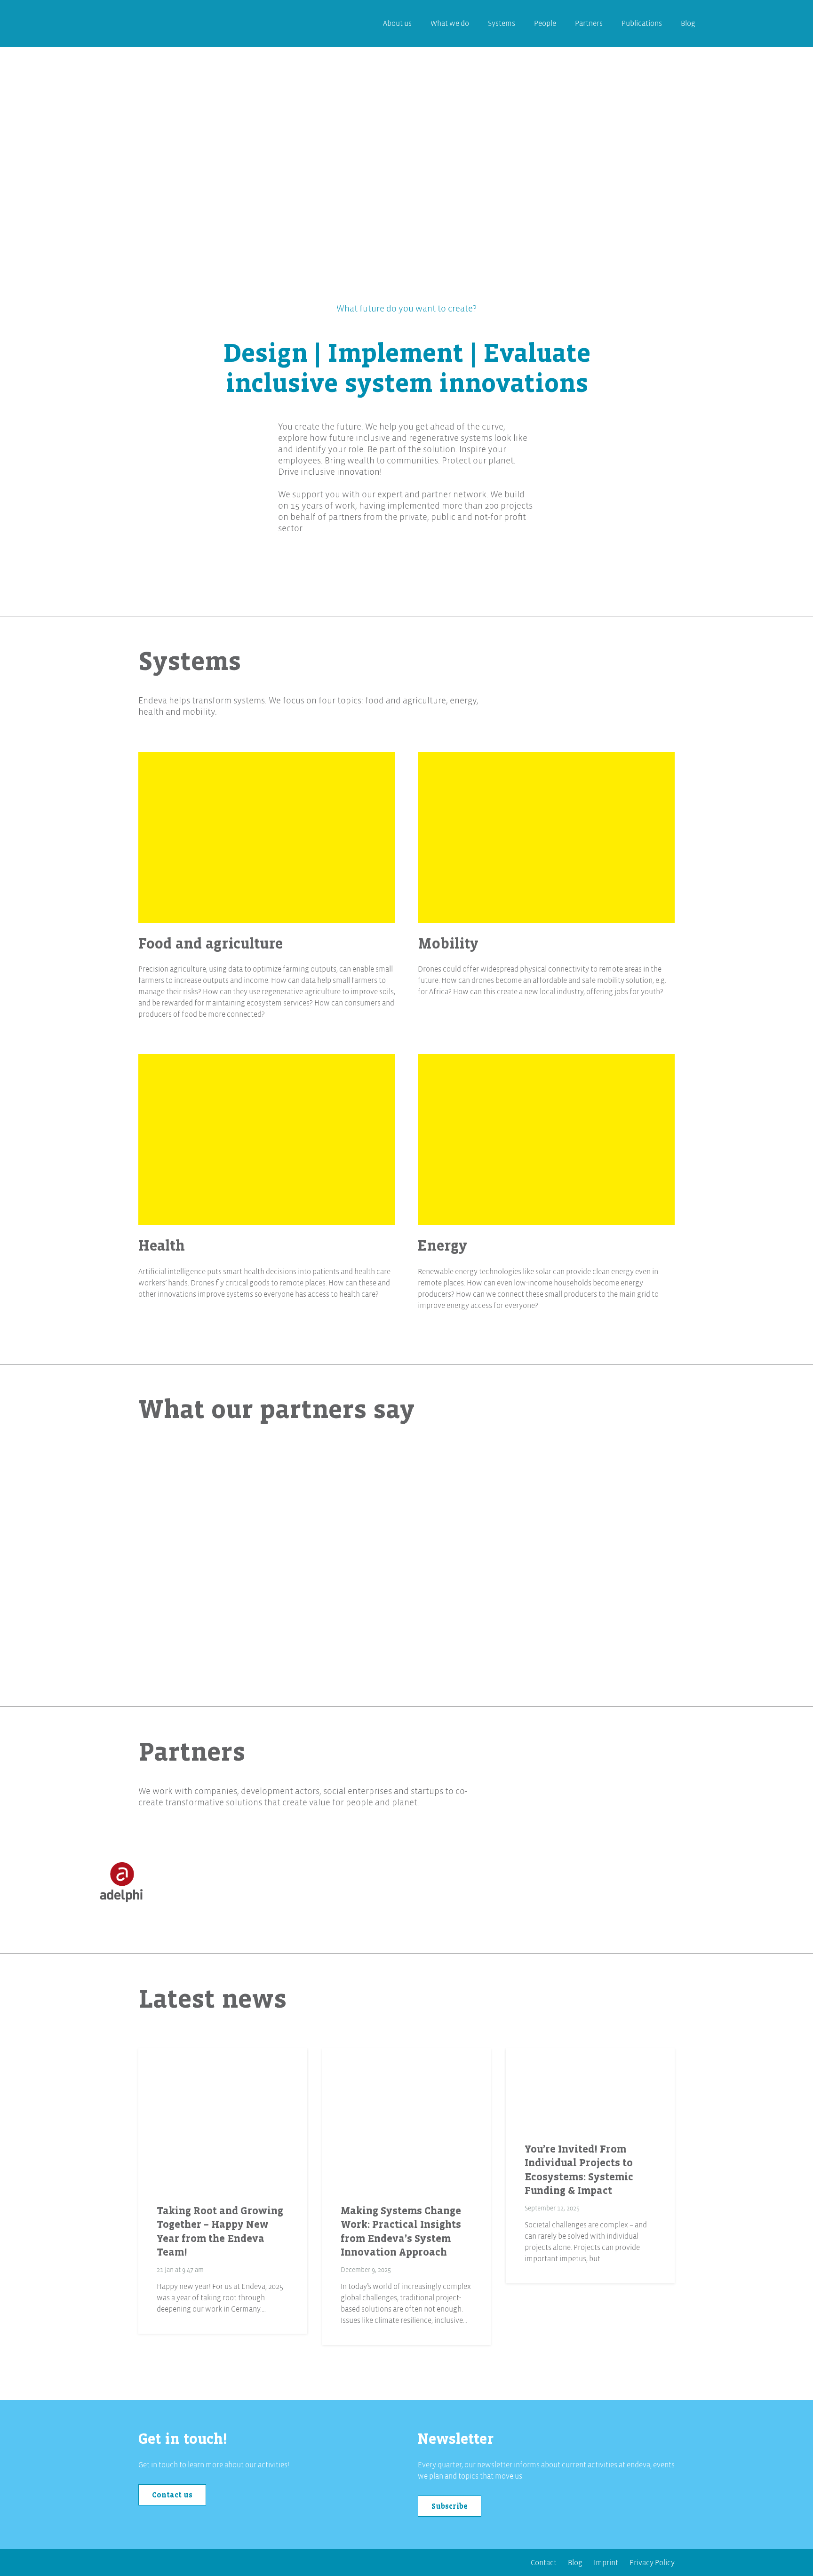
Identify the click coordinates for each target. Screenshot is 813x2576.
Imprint (606, 2563)
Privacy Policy (652, 2563)
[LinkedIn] (148, 2567)
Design (265, 353)
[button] (521, 24)
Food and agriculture (211, 944)
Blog (575, 2563)
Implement (395, 353)
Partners (192, 1752)
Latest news (212, 1999)
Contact (544, 2563)
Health (162, 1246)
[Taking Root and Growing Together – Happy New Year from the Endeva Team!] (223, 2119)
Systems (190, 662)
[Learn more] (267, 837)
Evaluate (537, 353)
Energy (442, 1246)
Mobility (448, 944)
